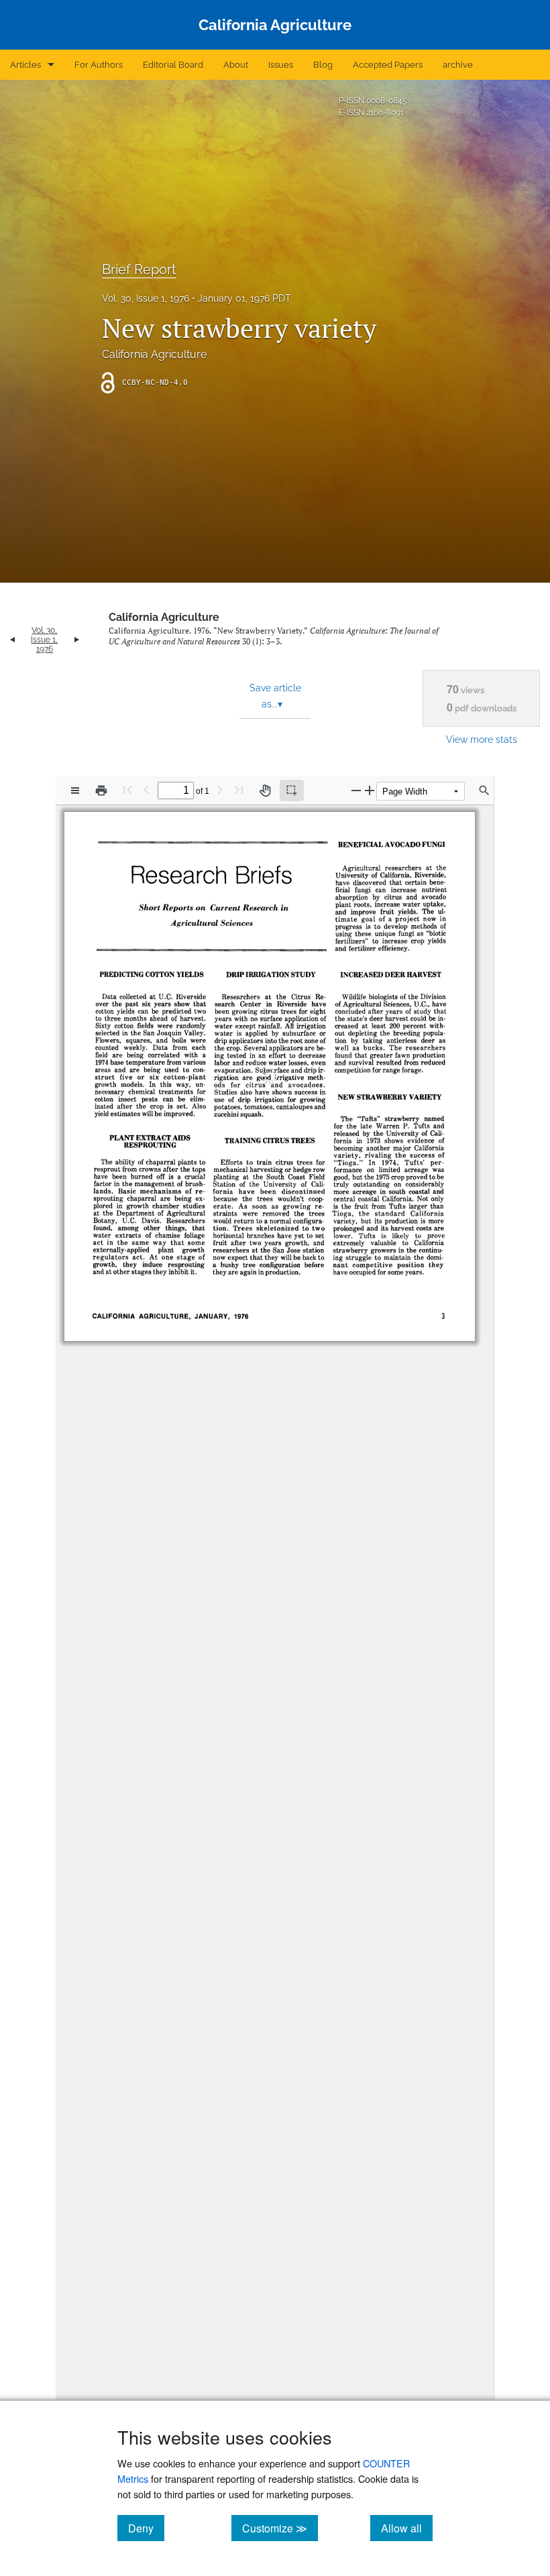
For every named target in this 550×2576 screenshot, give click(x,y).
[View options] (75, 791)
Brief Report (139, 270)
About (236, 65)
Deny (146, 2528)
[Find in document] (484, 791)
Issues (281, 65)
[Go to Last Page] (239, 789)
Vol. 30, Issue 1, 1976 (146, 298)
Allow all (407, 2528)
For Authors (99, 65)
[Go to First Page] (127, 789)
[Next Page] (220, 789)
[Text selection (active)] (292, 791)
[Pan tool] (265, 791)
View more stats (482, 739)
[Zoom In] (370, 790)
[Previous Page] (146, 789)
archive (458, 65)
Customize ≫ (280, 2528)
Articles (25, 65)
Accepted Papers (388, 65)
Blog (323, 65)
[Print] (101, 791)
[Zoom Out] (356, 790)
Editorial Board (173, 65)
